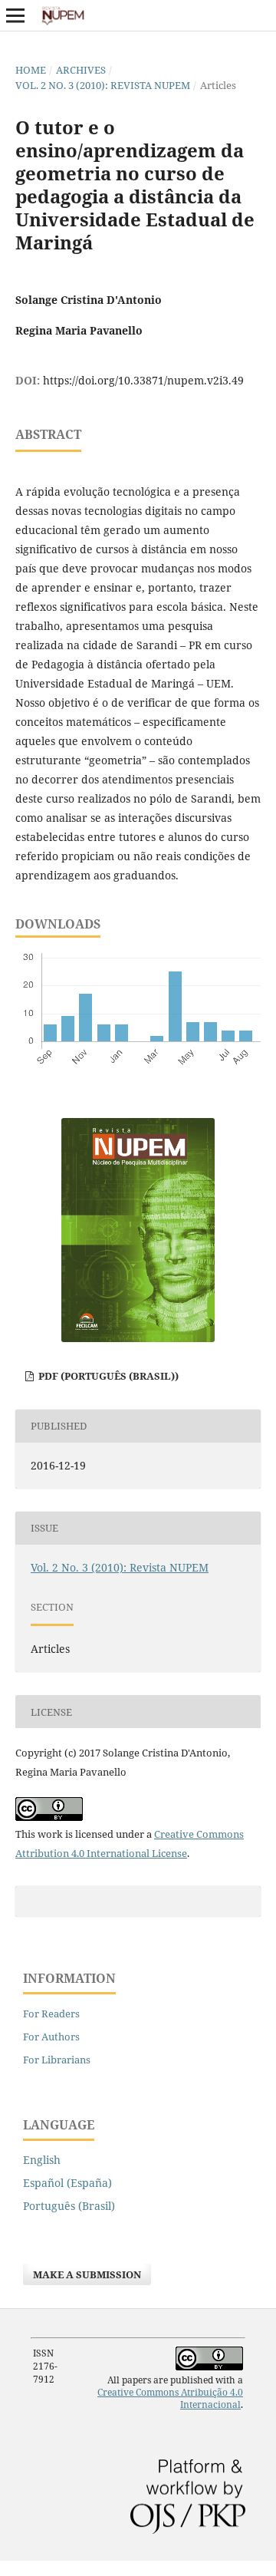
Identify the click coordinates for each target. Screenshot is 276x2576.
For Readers (51, 2014)
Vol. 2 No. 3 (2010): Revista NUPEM (103, 85)
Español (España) (67, 2183)
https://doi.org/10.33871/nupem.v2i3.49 (143, 380)
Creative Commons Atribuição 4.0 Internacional (170, 2398)
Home (31, 70)
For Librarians (57, 2060)
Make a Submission (87, 2274)
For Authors (51, 2037)
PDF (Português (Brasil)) (107, 1376)
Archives (81, 70)
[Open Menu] (15, 15)
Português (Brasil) (69, 2206)
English (42, 2160)
